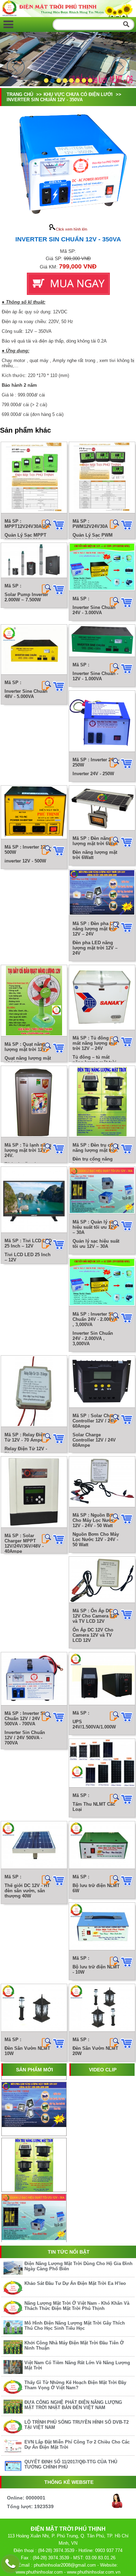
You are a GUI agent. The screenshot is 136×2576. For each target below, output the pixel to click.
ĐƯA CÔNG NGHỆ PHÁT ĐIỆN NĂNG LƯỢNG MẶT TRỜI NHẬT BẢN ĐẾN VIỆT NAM (73, 2405)
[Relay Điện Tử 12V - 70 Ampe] (34, 1391)
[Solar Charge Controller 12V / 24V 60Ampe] (102, 1382)
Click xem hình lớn (71, 229)
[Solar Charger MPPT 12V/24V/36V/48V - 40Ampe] (34, 1492)
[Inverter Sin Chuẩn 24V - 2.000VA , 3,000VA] (102, 1282)
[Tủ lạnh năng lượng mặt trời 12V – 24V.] (34, 1102)
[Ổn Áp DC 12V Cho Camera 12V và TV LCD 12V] (102, 1580)
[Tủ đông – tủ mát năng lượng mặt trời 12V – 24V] (102, 998)
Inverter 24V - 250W (93, 774)
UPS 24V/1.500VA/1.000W (94, 1724)
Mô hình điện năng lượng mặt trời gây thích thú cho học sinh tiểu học (75, 2326)
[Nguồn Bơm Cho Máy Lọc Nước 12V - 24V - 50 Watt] (102, 1482)
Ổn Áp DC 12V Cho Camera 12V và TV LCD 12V (93, 1635)
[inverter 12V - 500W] (34, 812)
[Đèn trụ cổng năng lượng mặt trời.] (102, 1102)
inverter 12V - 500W (25, 861)
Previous (16, 67)
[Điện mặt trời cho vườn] (8, 24)
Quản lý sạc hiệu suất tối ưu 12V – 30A (96, 1244)
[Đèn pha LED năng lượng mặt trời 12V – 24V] (102, 893)
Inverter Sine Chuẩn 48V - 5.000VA (26, 694)
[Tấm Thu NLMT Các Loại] (102, 1763)
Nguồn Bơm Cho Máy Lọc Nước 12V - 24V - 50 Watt (96, 1539)
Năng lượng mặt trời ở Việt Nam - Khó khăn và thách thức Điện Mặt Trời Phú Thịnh (77, 2306)
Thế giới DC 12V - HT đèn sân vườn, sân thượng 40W (27, 1891)
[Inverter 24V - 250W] (102, 721)
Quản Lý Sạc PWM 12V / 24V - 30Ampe (93, 538)
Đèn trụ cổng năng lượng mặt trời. (93, 1162)
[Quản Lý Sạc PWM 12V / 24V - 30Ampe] (102, 478)
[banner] (68, 15)
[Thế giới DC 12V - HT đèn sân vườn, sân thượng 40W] (34, 1845)
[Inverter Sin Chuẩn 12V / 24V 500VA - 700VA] (34, 1679)
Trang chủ (20, 94)
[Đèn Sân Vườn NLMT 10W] (34, 2008)
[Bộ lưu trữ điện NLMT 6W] (102, 1845)
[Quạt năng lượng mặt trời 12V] (34, 1001)
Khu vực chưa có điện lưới (79, 94)
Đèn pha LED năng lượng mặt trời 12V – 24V (95, 948)
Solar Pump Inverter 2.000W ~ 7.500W (26, 597)
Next (120, 67)
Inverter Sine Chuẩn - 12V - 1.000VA (95, 676)
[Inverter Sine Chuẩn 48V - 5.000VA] (34, 650)
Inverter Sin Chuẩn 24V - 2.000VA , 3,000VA (93, 1338)
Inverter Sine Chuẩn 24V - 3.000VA (94, 610)
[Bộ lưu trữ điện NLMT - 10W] (102, 1927)
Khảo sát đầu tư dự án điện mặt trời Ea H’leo (75, 2283)
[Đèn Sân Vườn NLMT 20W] (102, 2008)
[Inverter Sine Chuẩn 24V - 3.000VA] (102, 567)
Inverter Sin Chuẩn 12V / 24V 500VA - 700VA (25, 1738)
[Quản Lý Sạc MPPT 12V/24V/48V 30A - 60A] (34, 478)
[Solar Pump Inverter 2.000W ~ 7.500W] (34, 560)
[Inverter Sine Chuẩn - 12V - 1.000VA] (102, 641)
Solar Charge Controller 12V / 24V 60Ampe (94, 1440)
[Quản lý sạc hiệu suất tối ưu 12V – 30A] (102, 1190)
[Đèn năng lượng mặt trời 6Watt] (102, 808)
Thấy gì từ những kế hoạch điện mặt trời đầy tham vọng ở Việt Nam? (75, 2385)
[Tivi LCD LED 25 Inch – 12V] (34, 1200)
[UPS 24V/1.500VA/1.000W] (102, 1679)
